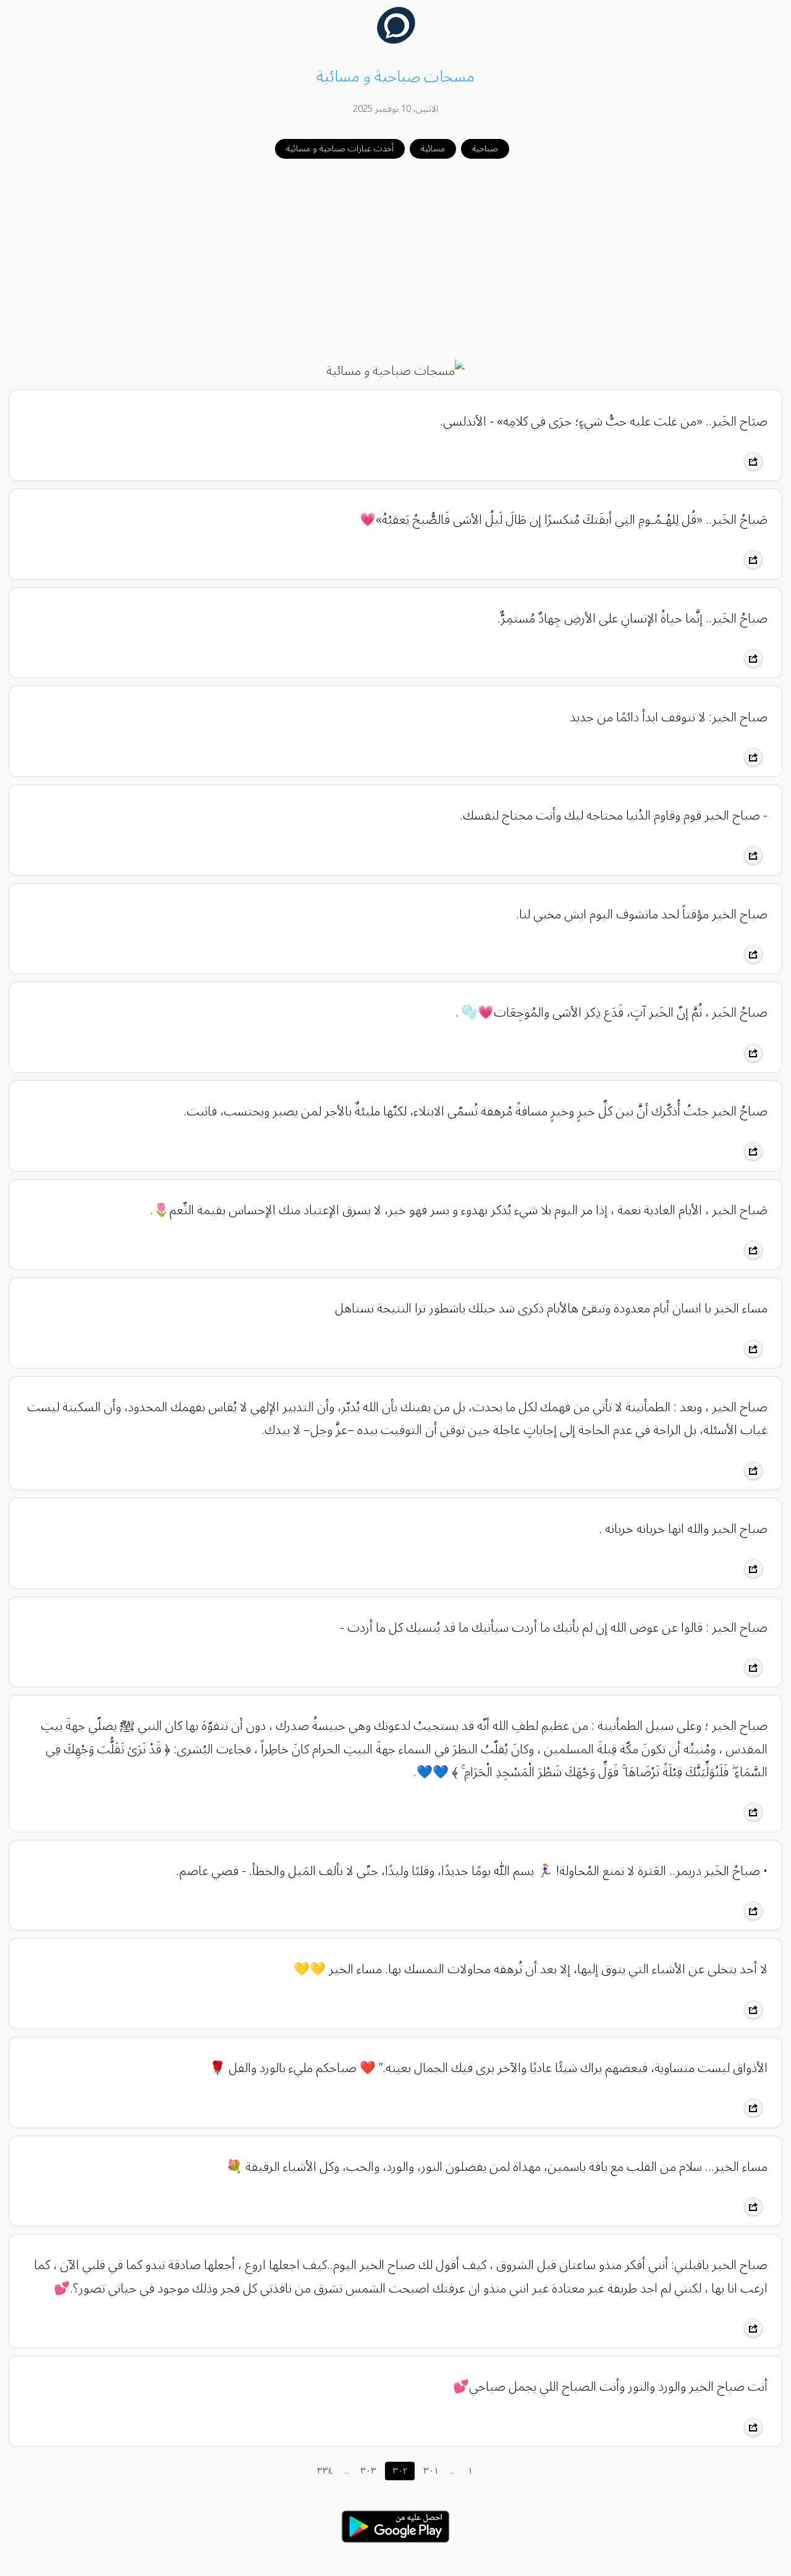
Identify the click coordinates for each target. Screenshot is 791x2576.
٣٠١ (431, 2471)
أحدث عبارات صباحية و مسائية (340, 149)
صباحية (485, 149)
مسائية (433, 149)
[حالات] (395, 2546)
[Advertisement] (395, 260)
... (346, 2471)
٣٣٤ (325, 2471)
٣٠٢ (400, 2471)
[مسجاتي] (396, 41)
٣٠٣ (368, 2471)
